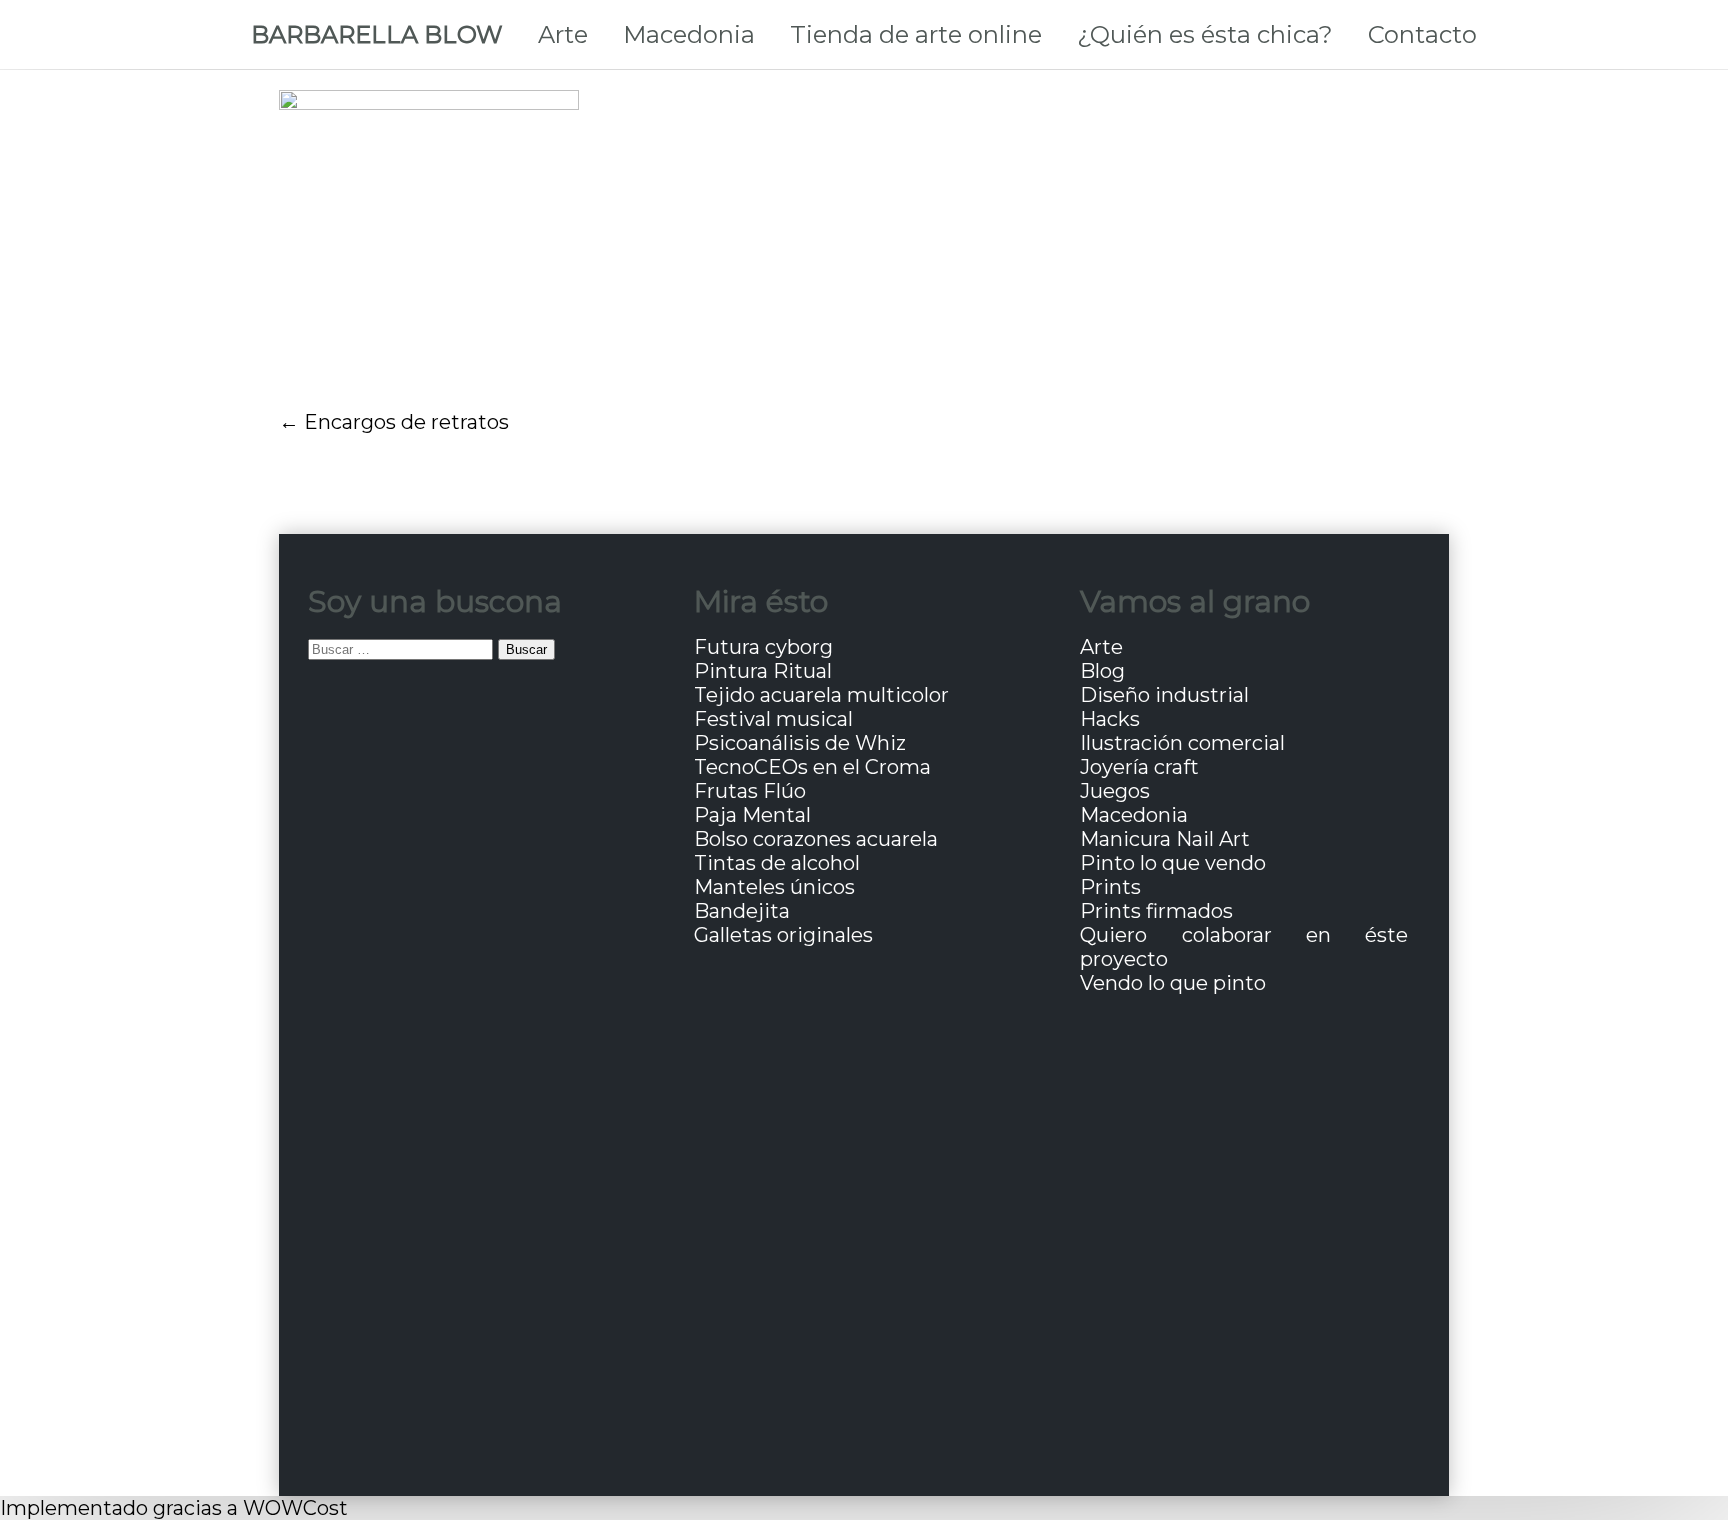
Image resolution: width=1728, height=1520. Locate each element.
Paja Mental (752, 815)
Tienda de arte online (916, 34)
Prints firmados (1156, 911)
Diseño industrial (1164, 695)
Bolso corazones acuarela (816, 839)
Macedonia (689, 34)
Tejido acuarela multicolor (821, 695)
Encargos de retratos (406, 422)
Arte (563, 34)
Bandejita (742, 911)
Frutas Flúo (750, 791)
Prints (1110, 887)
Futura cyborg (763, 647)
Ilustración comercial (1182, 743)
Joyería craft (1139, 767)
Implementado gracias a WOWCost (174, 1508)
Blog (1102, 671)
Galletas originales (783, 935)
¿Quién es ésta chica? (1205, 34)
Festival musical (773, 719)
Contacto (1422, 34)
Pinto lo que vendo (1173, 863)
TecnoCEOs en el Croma (812, 767)
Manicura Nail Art (1165, 839)
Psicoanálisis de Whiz (800, 743)
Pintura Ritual (763, 671)
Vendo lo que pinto (1173, 983)
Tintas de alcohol (777, 863)
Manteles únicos (774, 887)
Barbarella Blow (377, 34)
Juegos (1115, 791)
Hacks (1110, 719)
